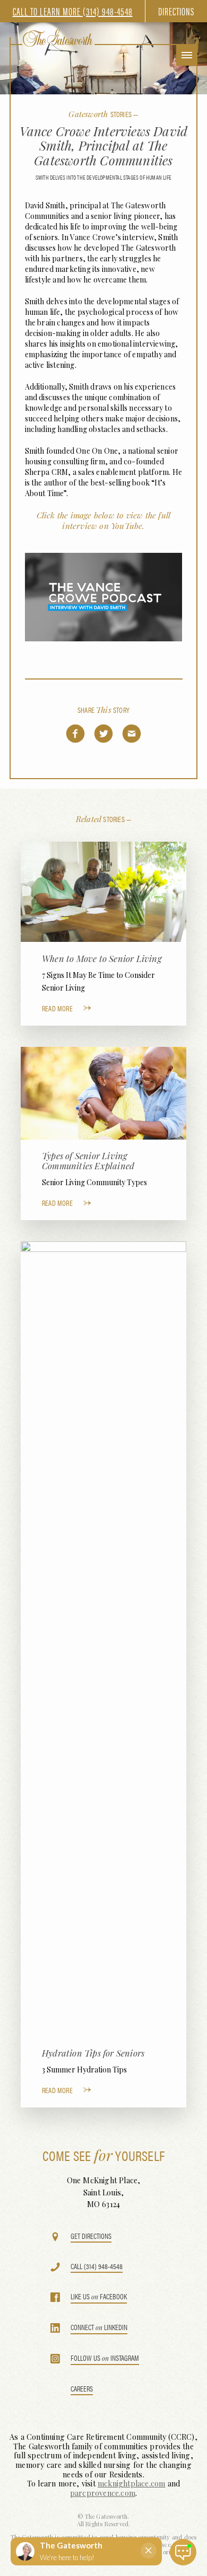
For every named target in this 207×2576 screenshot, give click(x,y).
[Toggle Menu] (187, 55)
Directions (176, 11)
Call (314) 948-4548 (97, 2267)
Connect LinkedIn (99, 2328)
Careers (82, 2389)
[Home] (58, 38)
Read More (57, 1008)
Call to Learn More (73, 11)
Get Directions (91, 2237)
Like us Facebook (99, 2297)
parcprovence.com (103, 2493)
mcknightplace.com (131, 2484)
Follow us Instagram (105, 2358)
